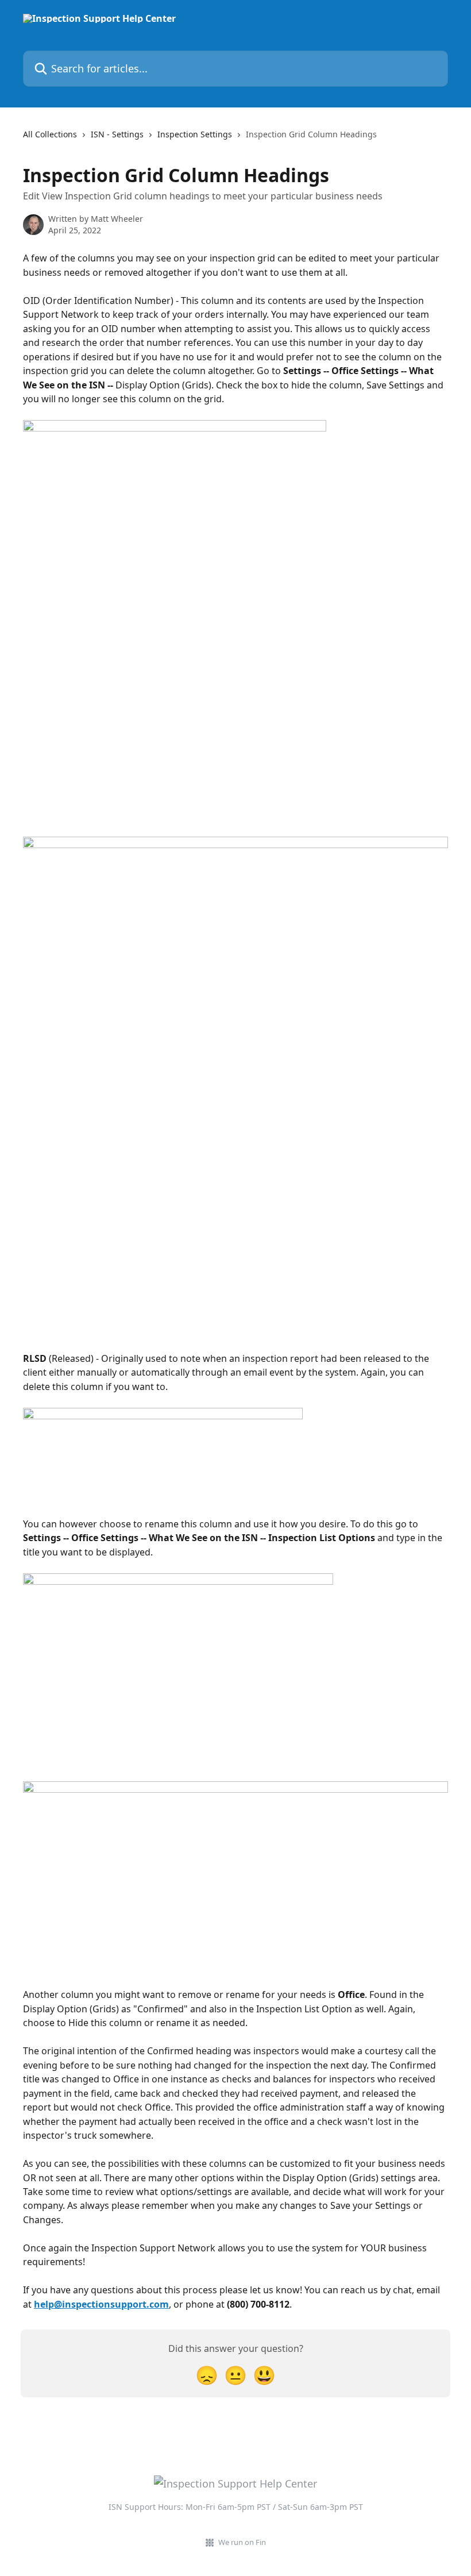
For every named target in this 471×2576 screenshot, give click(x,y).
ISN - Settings (117, 134)
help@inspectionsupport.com (101, 2304)
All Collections (50, 134)
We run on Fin (242, 2542)
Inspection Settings (195, 134)
